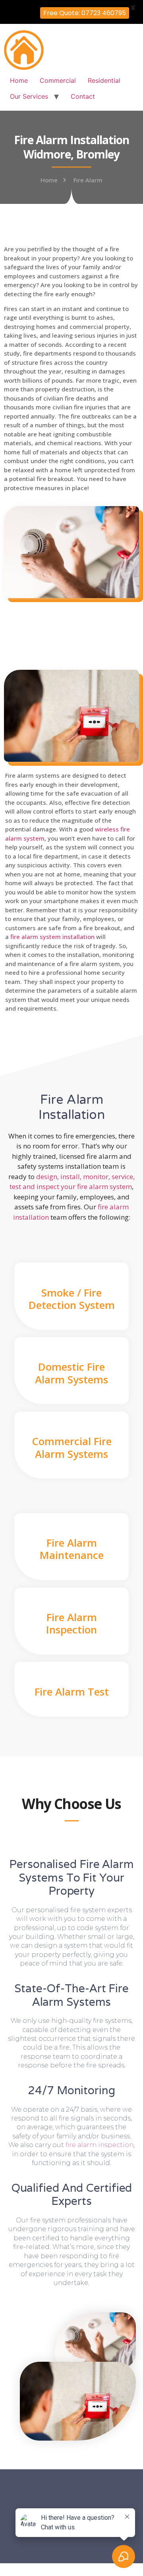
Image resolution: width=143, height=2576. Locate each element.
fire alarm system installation (52, 937)
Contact (83, 96)
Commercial (58, 80)
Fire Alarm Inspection (71, 1623)
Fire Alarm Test (72, 1692)
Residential (104, 80)
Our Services (29, 96)
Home (19, 80)
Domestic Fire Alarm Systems (71, 1373)
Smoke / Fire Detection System (72, 1299)
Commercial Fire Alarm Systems (72, 1447)
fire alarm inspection (100, 2145)
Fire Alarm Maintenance (72, 1549)
